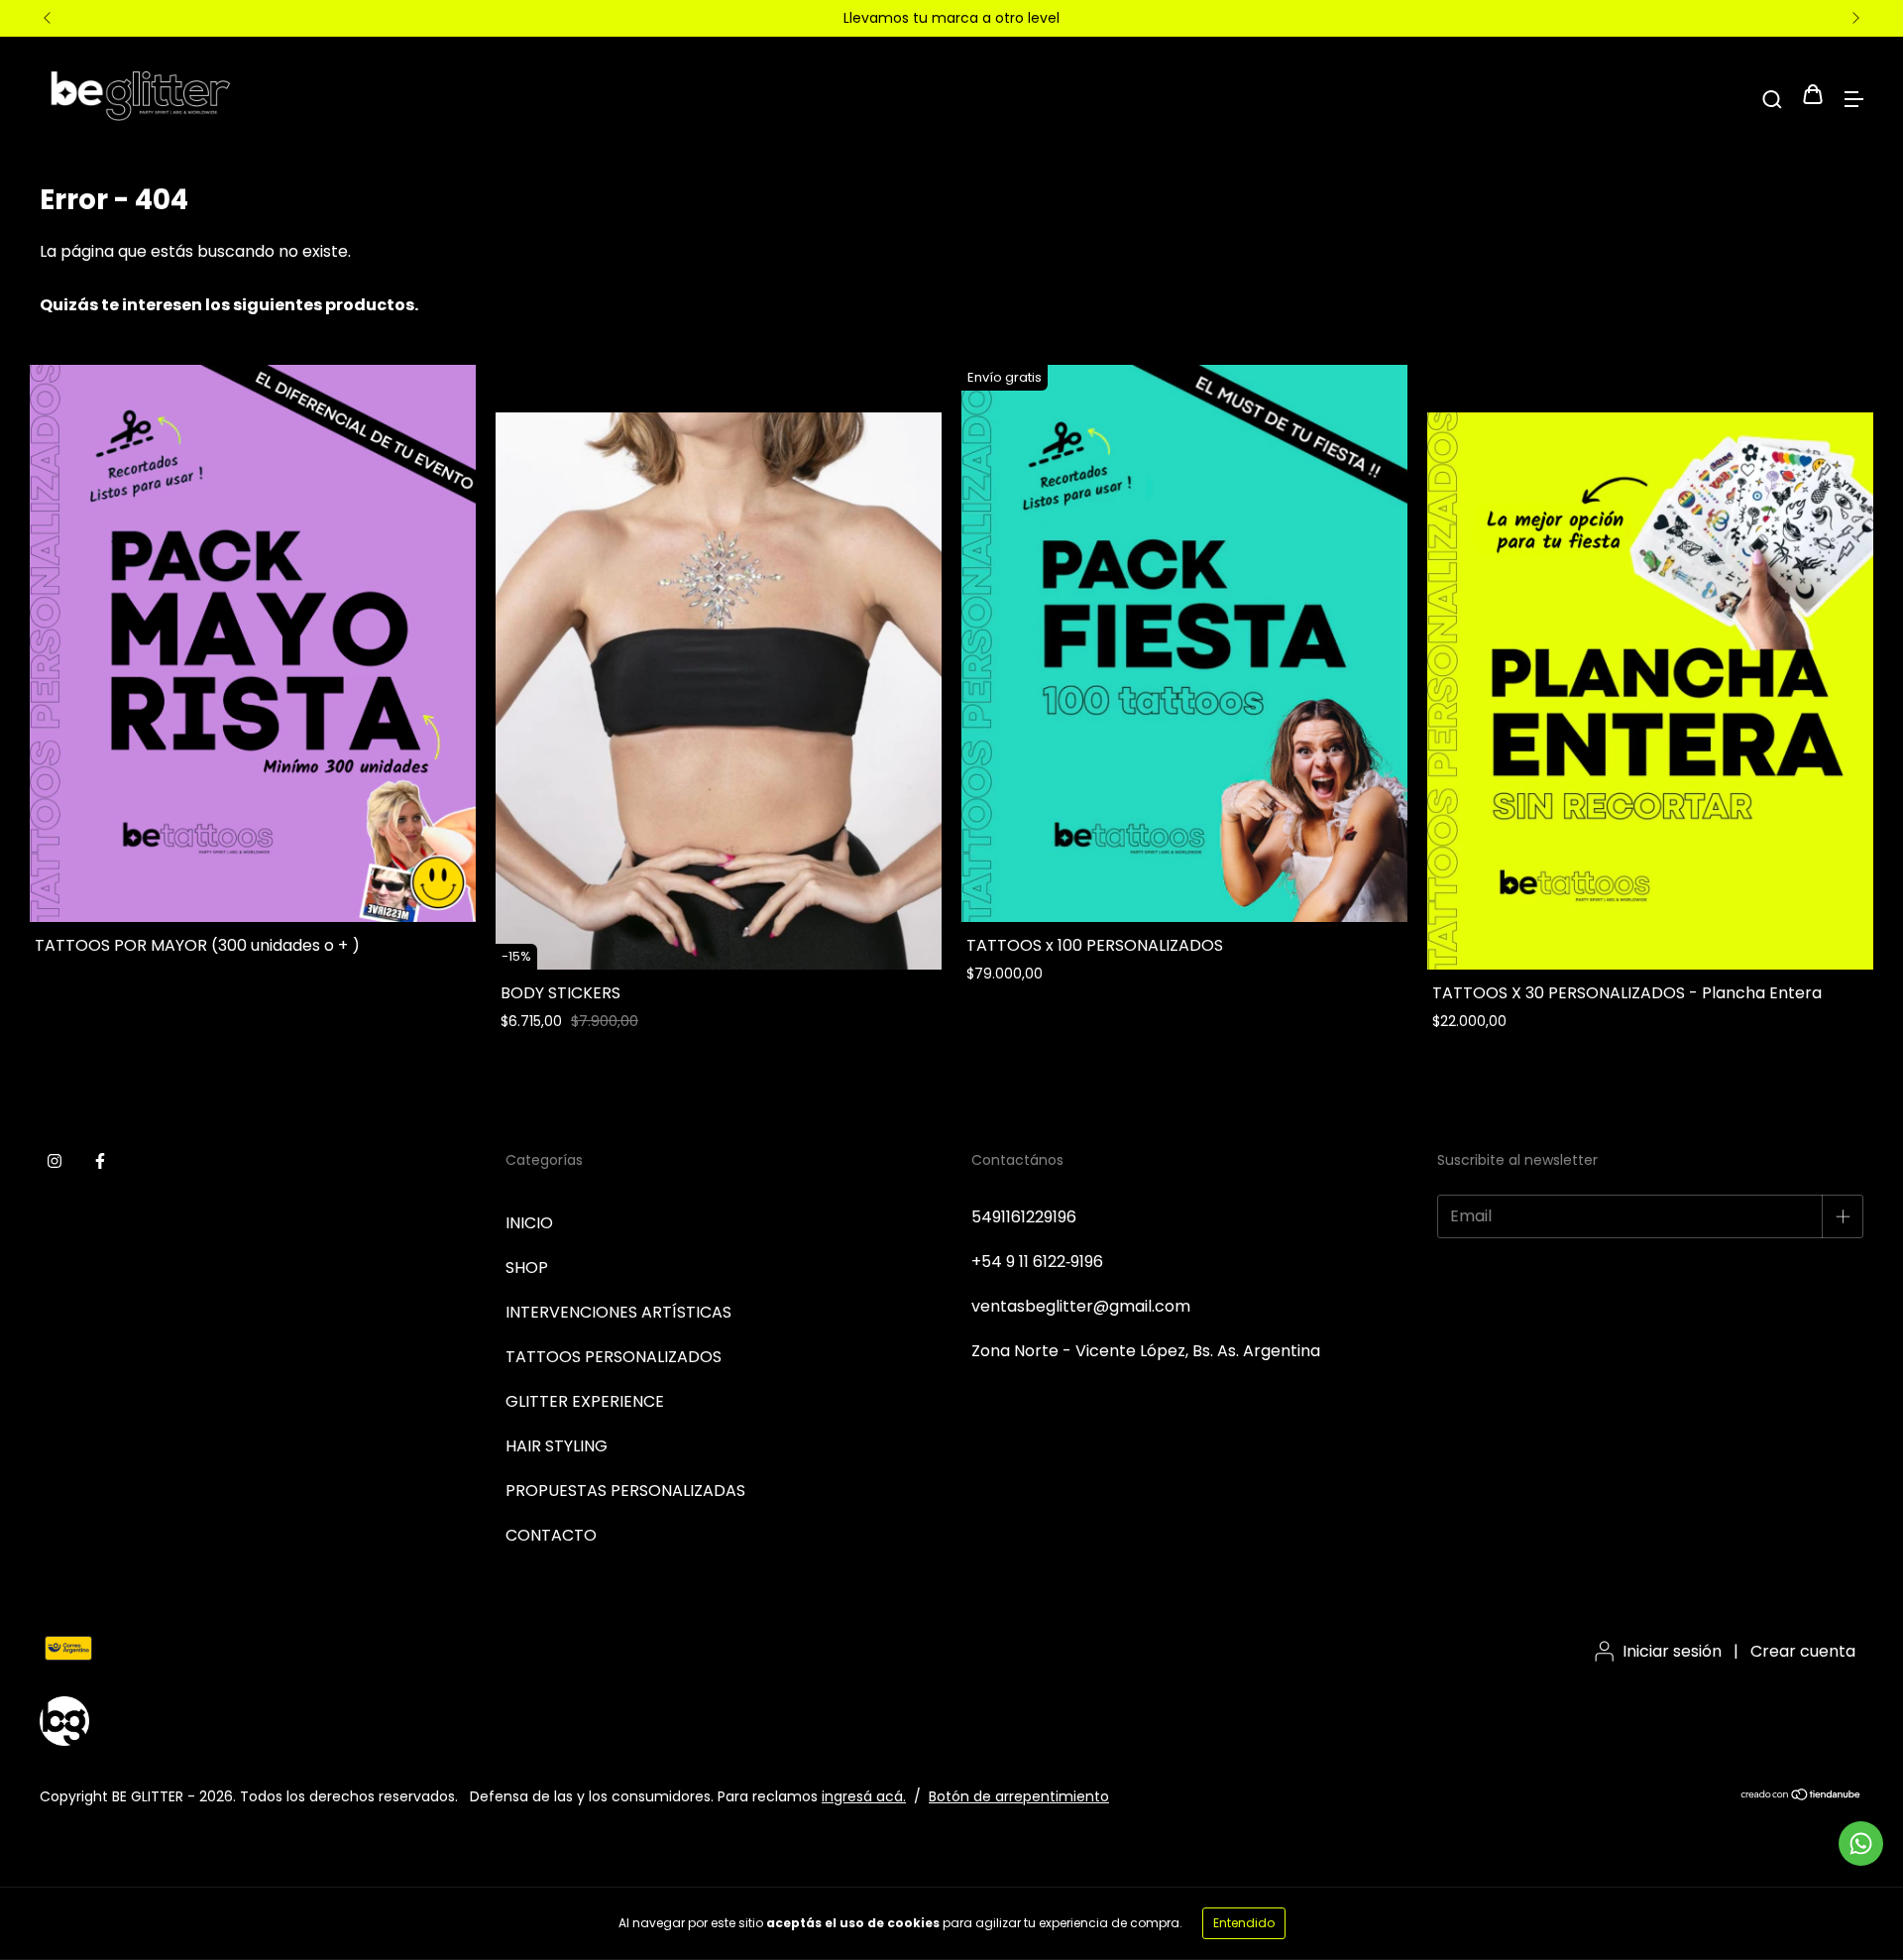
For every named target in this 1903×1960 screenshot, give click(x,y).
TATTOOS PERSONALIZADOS (614, 1357)
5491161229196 (1024, 1217)
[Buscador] (1772, 97)
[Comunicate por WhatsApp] (1861, 1844)
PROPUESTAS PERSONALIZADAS (625, 1491)
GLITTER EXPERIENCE (585, 1401)
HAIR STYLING (557, 1446)
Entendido (1244, 1923)
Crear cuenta (1803, 1651)
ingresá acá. (864, 1796)
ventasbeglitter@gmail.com (1081, 1306)
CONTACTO (551, 1535)
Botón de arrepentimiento (1019, 1796)
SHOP (527, 1268)
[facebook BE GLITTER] (100, 1162)
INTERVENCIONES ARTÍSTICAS (618, 1312)
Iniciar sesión (1672, 1651)
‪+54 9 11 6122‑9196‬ (1037, 1262)
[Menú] (1853, 97)
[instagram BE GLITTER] (55, 1162)
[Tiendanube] (1801, 1796)
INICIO (529, 1223)
